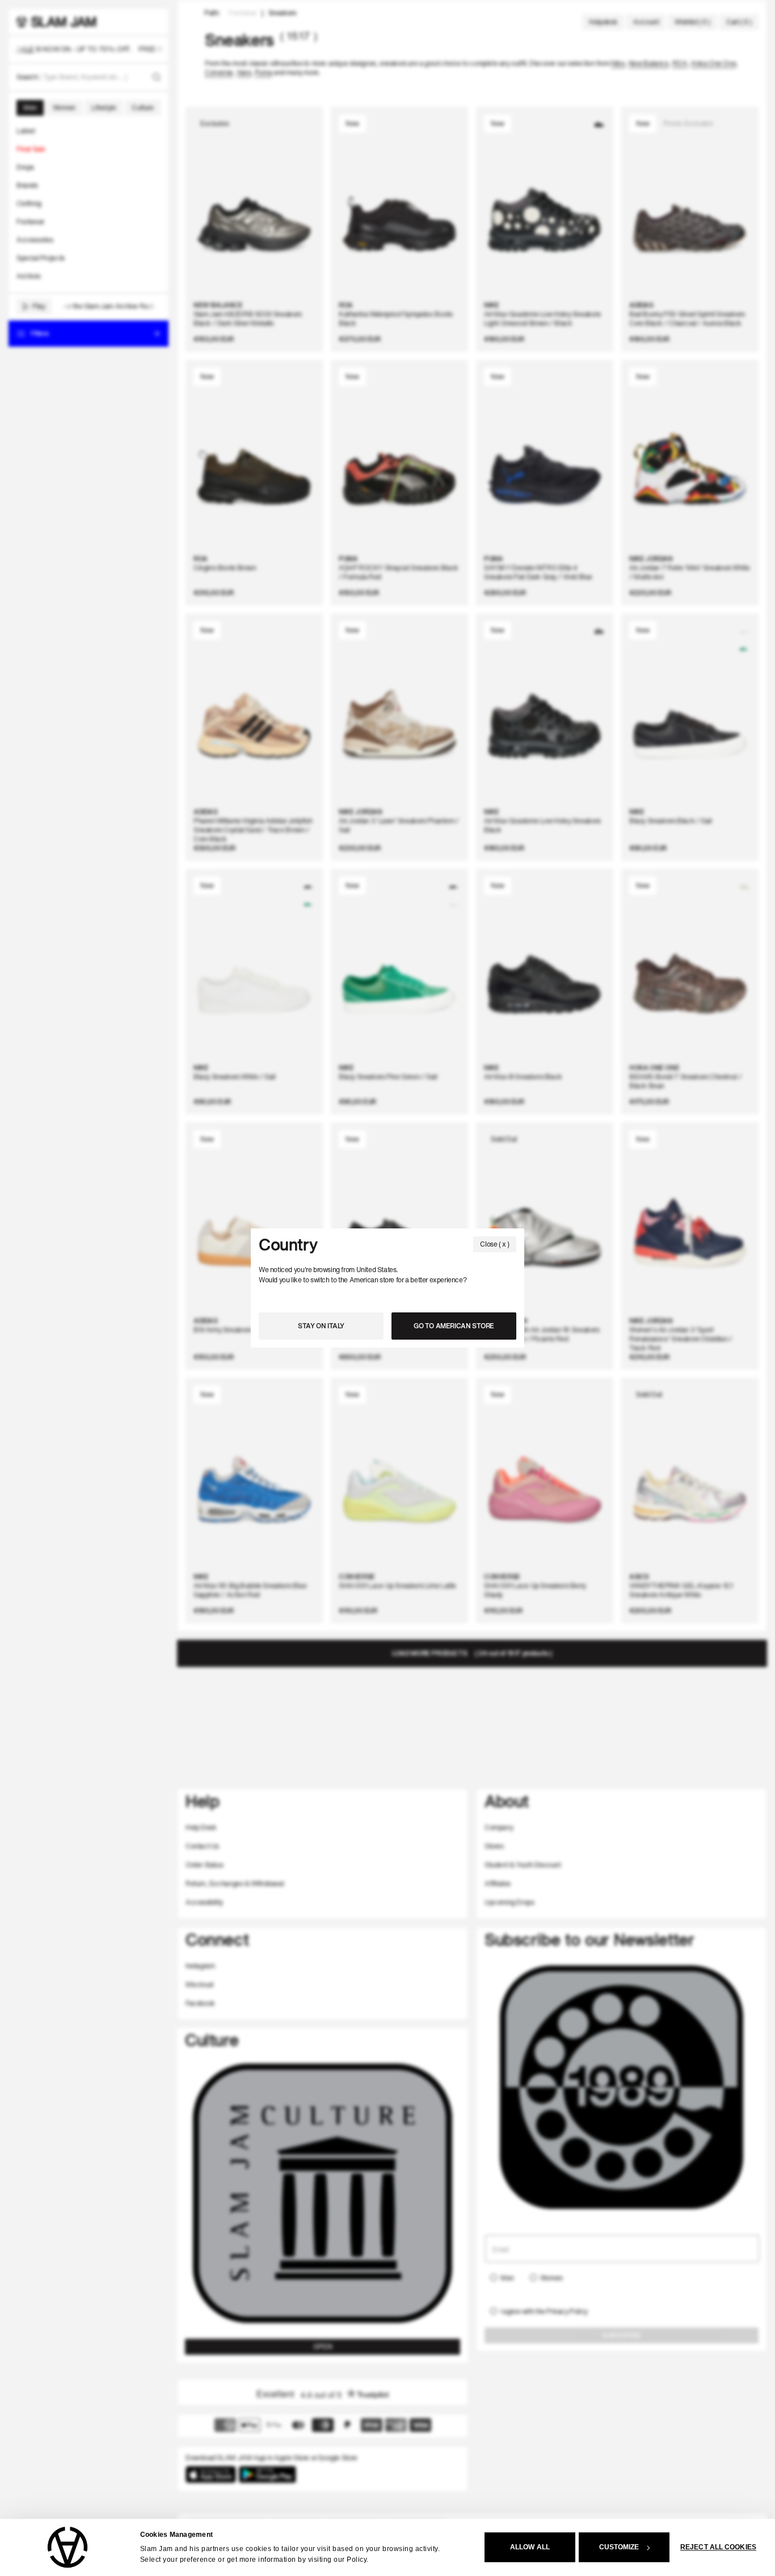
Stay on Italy (321, 1326)
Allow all (530, 2548)
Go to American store (454, 1326)
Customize (619, 2548)
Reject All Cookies (718, 2548)
